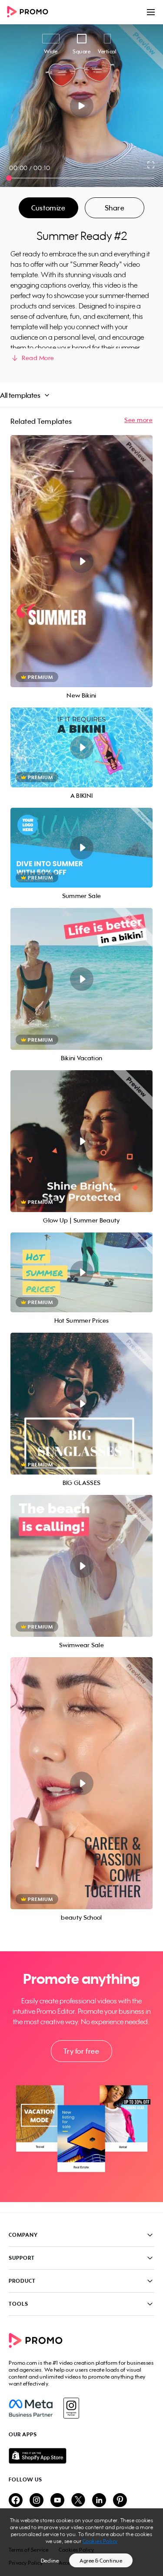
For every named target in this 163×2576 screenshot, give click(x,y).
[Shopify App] (81, 2456)
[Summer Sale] (81, 848)
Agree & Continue (101, 2561)
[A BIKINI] (81, 747)
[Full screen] (151, 165)
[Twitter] (78, 2501)
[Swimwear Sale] (81, 1566)
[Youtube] (57, 2501)
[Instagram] (71, 2408)
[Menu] (151, 12)
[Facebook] (31, 2408)
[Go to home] (30, 12)
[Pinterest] (120, 2501)
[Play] (81, 106)
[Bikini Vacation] (81, 979)
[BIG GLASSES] (81, 1404)
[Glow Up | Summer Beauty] (81, 1141)
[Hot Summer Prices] (81, 1272)
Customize (48, 208)
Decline (50, 2561)
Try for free (81, 2051)
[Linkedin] (99, 2501)
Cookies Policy (100, 2541)
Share (115, 208)
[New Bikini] (81, 561)
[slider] (9, 178)
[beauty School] (81, 1783)
